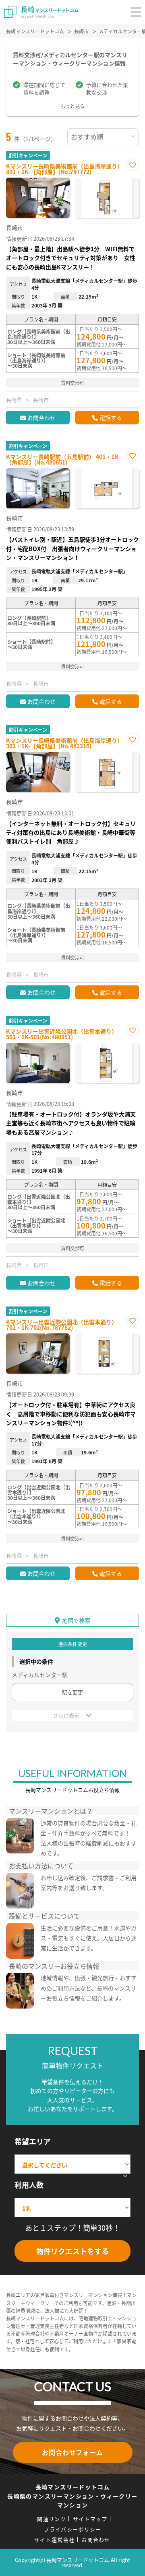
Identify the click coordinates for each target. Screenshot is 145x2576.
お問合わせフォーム (72, 2452)
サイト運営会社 (54, 2540)
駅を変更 (72, 1692)
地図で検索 (76, 1620)
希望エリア (33, 2141)
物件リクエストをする (72, 2251)
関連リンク (52, 2519)
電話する (111, 418)
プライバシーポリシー (73, 2529)
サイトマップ (90, 2519)
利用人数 (29, 2185)
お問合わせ (41, 418)
